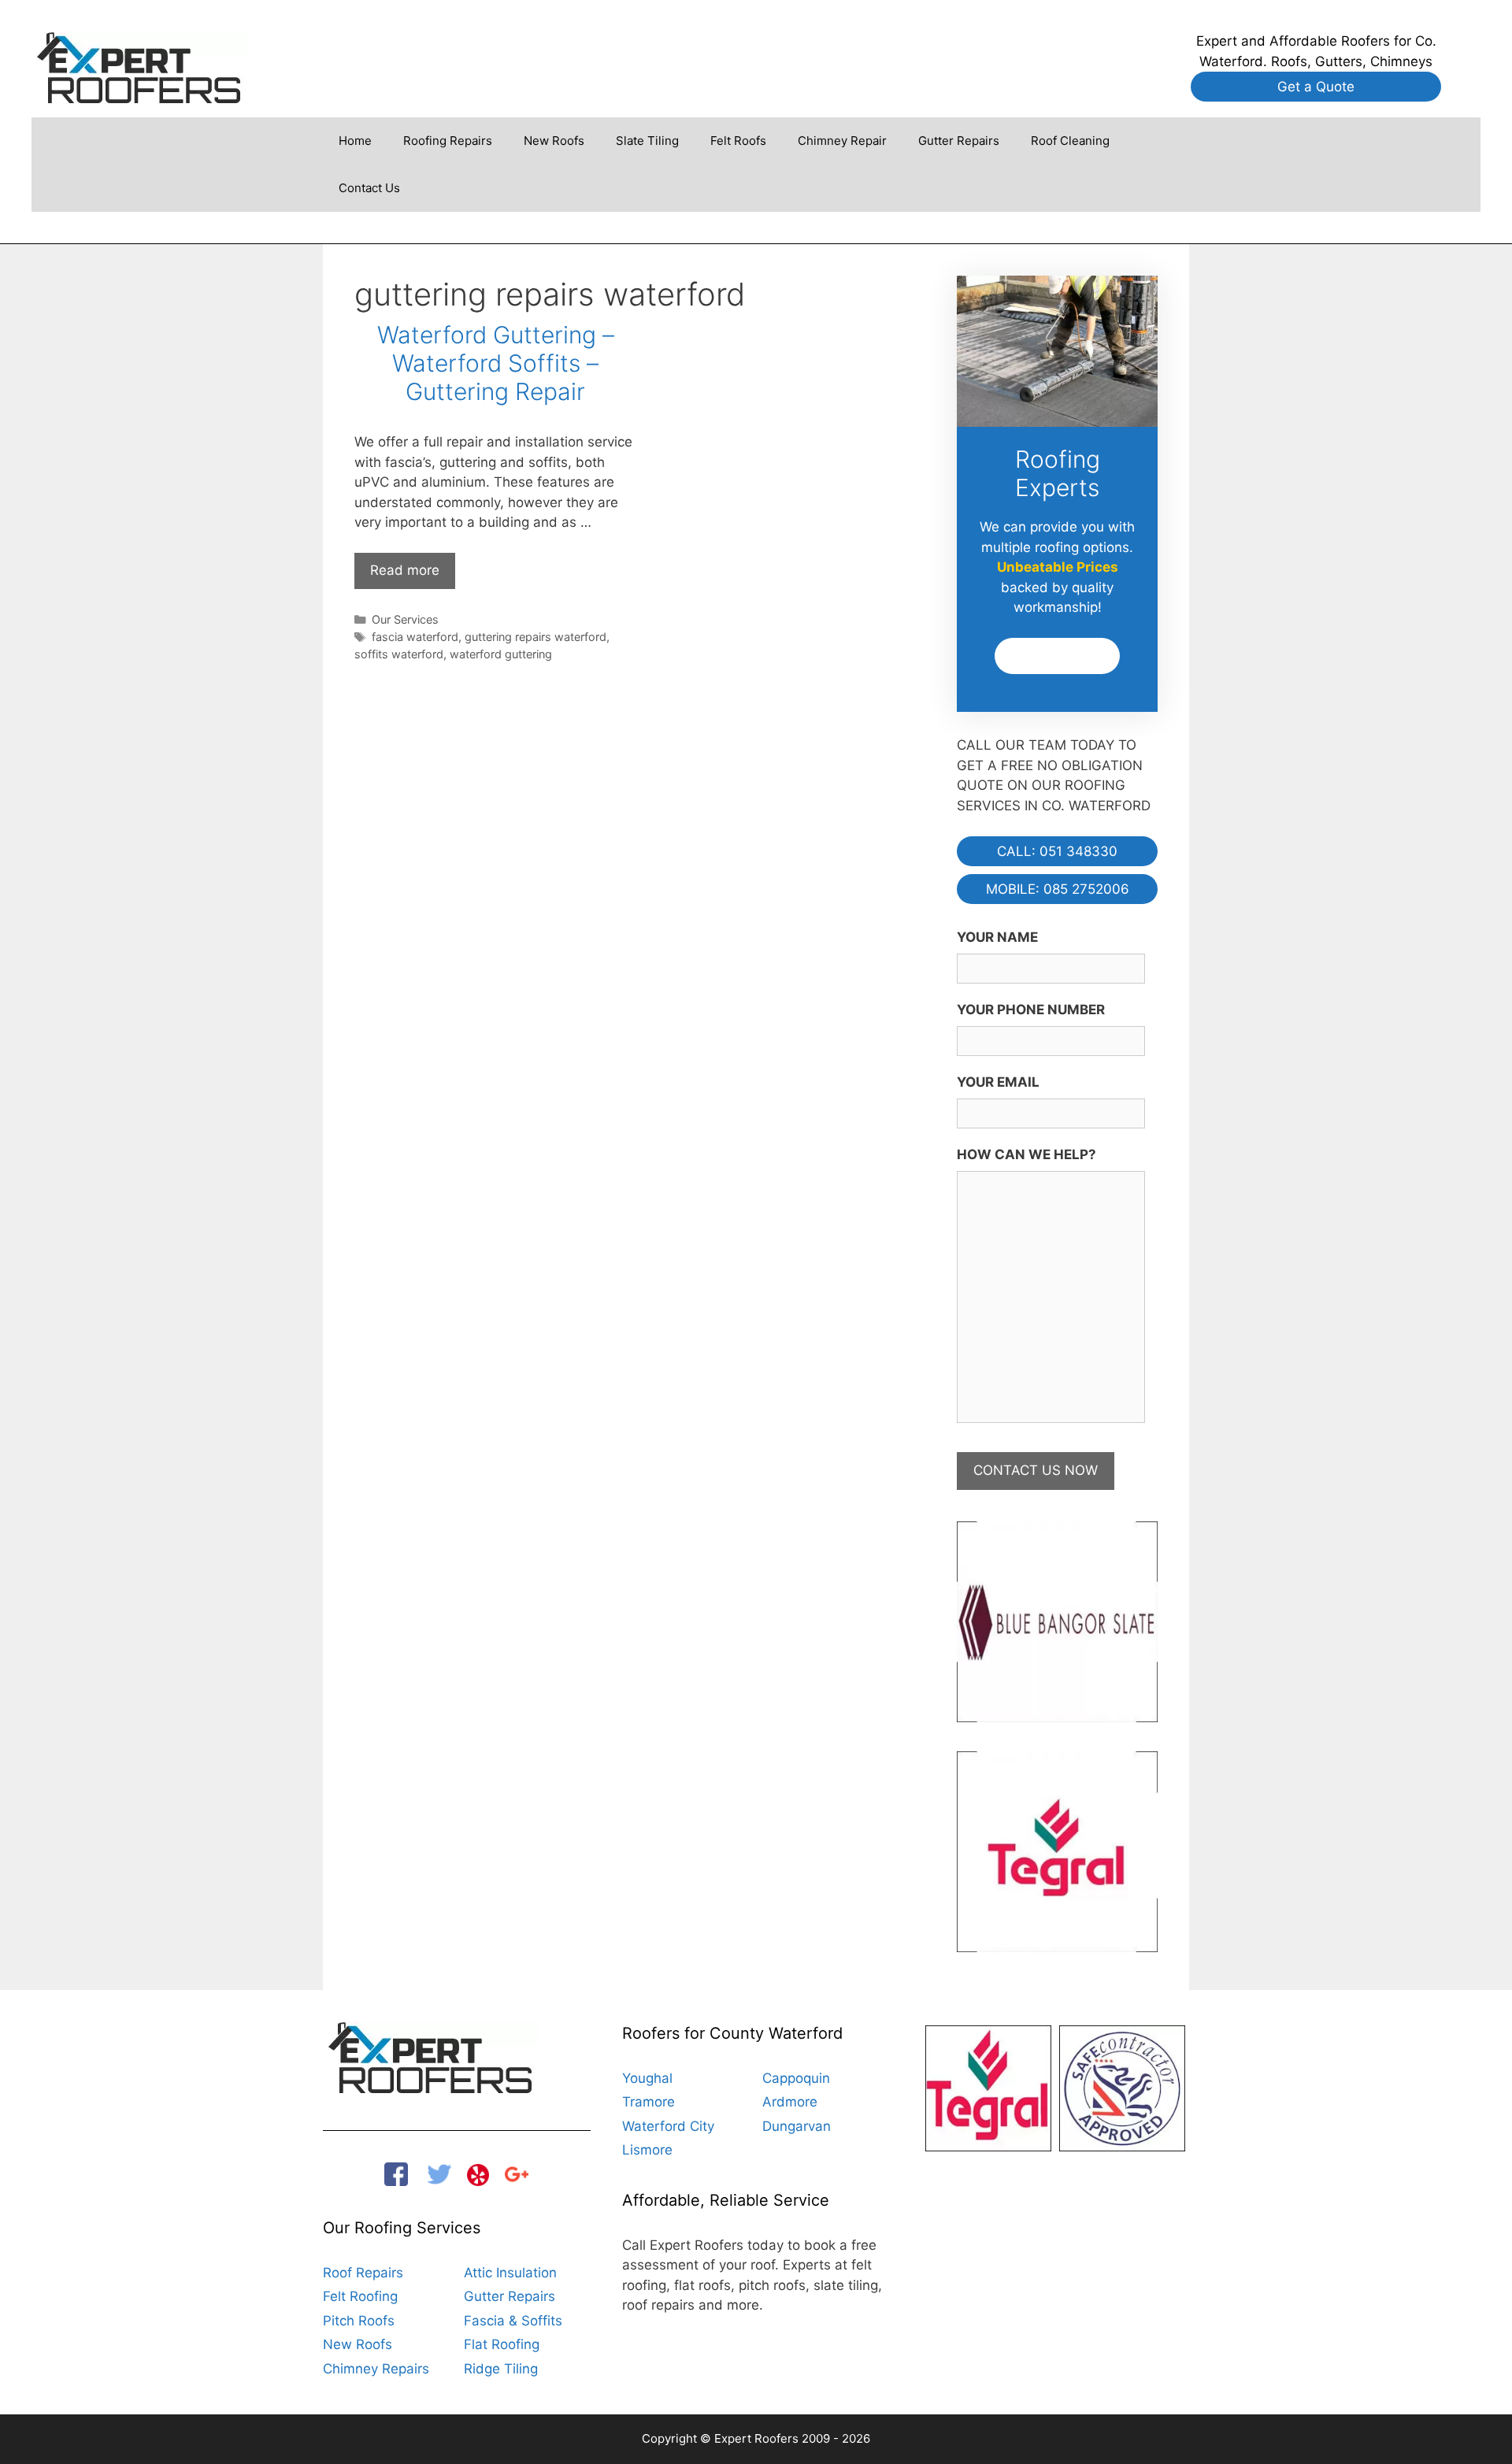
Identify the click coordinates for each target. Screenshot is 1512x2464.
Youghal (647, 2078)
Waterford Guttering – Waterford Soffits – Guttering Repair (496, 363)
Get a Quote (1316, 87)
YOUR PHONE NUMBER (1031, 1010)
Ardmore (790, 2102)
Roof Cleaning (1070, 141)
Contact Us (369, 188)
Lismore (647, 2150)
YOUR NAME (997, 937)
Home (355, 141)
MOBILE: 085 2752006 (1058, 889)
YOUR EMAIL (998, 1082)
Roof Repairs (363, 2273)
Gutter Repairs (959, 141)
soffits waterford (399, 654)
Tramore (649, 2102)
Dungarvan (797, 2126)
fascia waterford (415, 637)
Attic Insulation (510, 2273)
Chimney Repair (842, 141)
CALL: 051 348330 (1057, 851)
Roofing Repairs (448, 141)
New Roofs (554, 141)
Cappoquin (796, 2078)
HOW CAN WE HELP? (1027, 1154)
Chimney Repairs (376, 2369)
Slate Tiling (647, 141)
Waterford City (668, 2126)
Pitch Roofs (359, 2321)
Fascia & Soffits (513, 2321)
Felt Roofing (360, 2296)
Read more (413, 575)
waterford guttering (501, 654)
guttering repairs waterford (535, 637)
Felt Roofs (738, 141)
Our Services (405, 619)
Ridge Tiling (501, 2369)
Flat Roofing (502, 2344)
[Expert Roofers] (140, 66)
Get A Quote (1058, 656)
